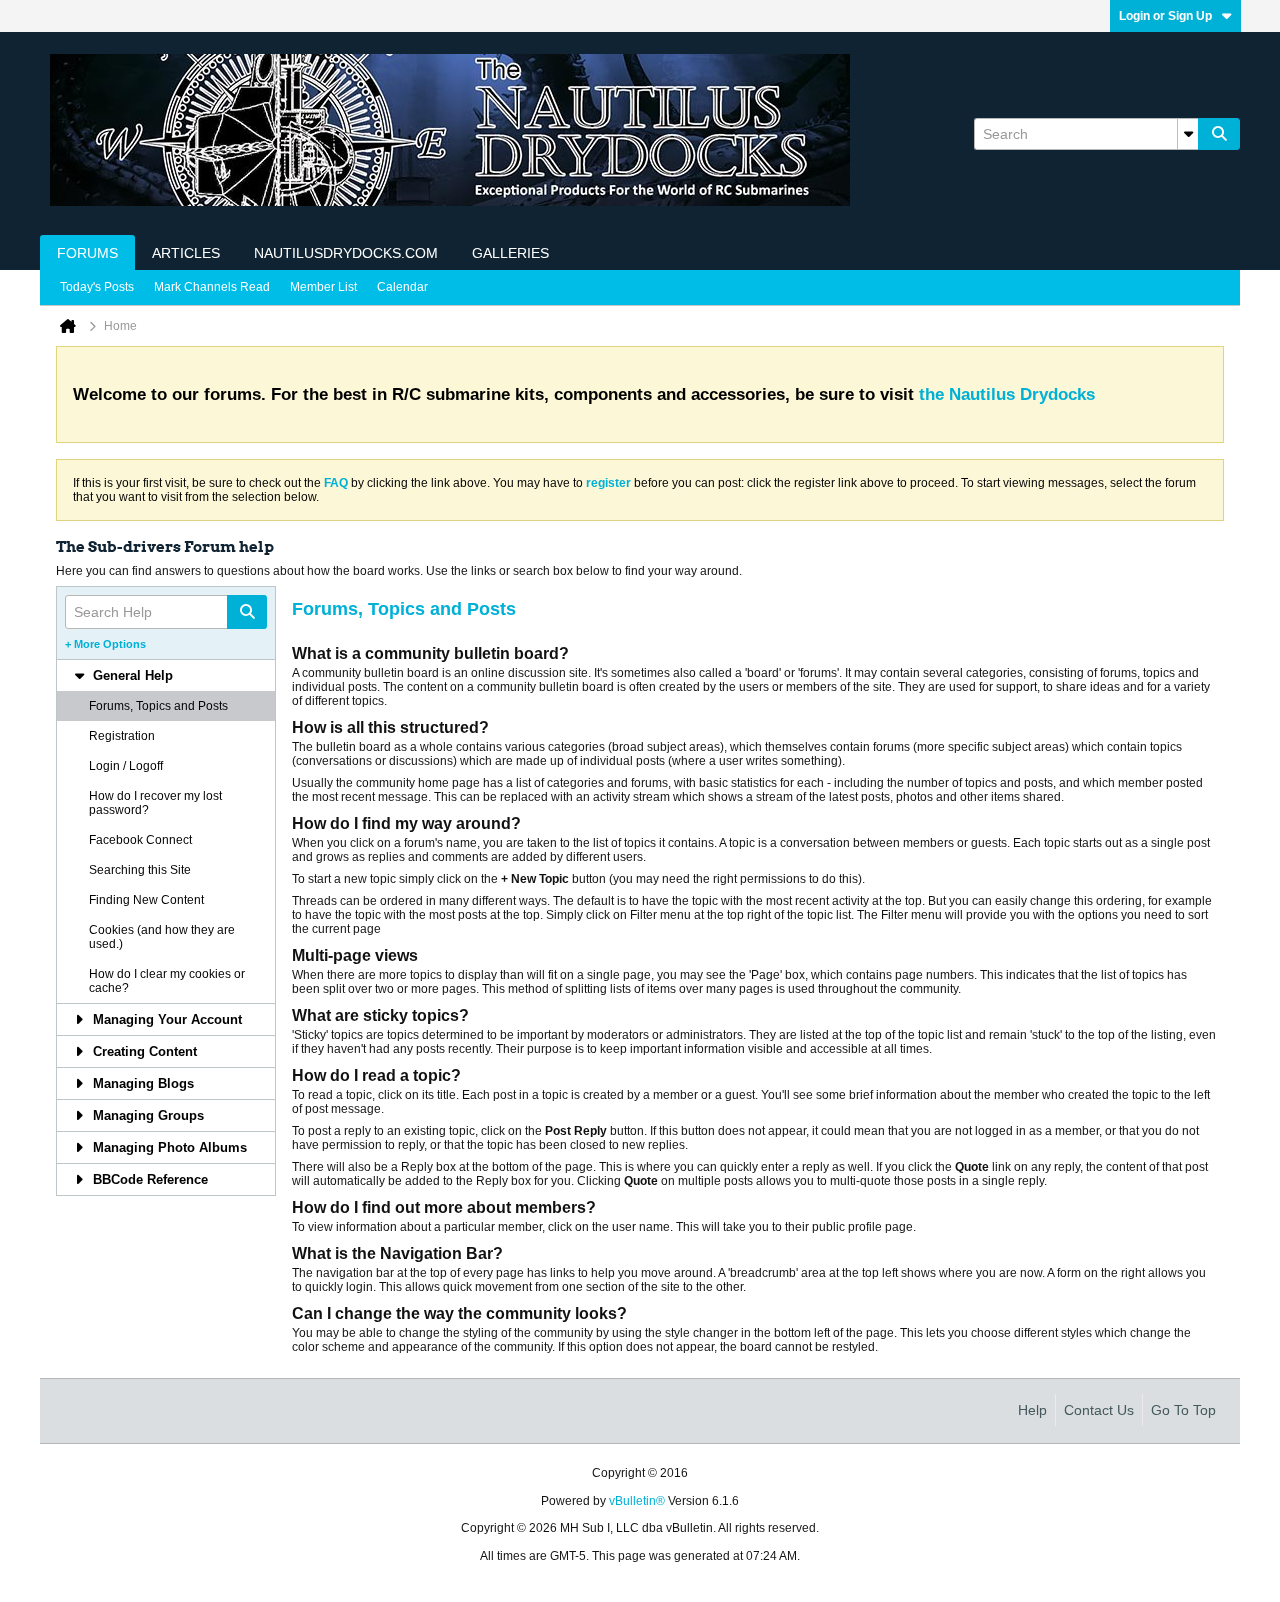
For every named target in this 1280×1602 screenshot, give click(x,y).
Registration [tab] (122, 736)
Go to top (1183, 1410)
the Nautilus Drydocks (1007, 394)
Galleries (510, 253)
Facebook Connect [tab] (140, 840)
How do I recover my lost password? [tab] (155, 803)
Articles (186, 253)
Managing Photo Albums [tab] (170, 1147)
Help (1032, 1410)
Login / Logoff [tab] (126, 766)
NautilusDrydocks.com (346, 253)
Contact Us (1099, 1410)
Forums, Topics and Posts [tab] (158, 706)
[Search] (1219, 134)
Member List (323, 287)
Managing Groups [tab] (148, 1115)
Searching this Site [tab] (140, 870)
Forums (87, 253)
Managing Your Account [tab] (167, 1019)
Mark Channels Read (212, 287)
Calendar (402, 287)
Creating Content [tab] (145, 1051)
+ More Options (105, 644)
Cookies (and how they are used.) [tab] (162, 937)
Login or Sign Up (1165, 16)
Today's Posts (97, 287)
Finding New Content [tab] (146, 900)
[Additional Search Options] (1188, 134)
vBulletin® (637, 1501)
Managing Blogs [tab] (143, 1083)
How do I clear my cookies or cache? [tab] (167, 981)
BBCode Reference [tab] (150, 1179)
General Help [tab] (133, 675)
